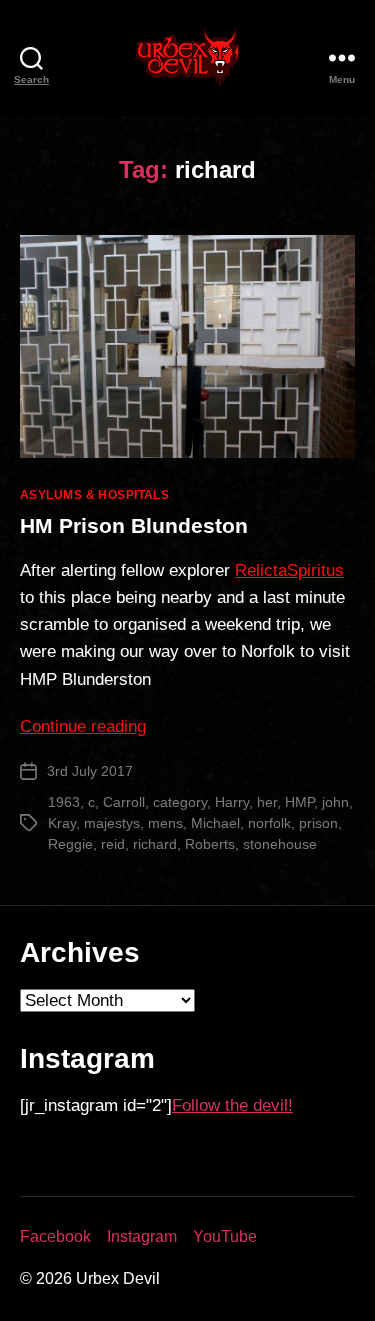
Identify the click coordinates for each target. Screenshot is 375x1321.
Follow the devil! (232, 1105)
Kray (62, 823)
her (267, 802)
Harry (232, 802)
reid (113, 844)
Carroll (124, 802)
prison (318, 823)
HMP (299, 802)
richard (155, 844)
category (180, 802)
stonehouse (280, 844)
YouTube (225, 1236)
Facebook (55, 1236)
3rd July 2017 (90, 771)
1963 (64, 802)
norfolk (269, 823)
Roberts (210, 844)
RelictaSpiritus (289, 570)
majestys (112, 823)
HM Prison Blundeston (134, 525)
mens (165, 823)
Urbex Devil (118, 1278)
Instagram (142, 1236)
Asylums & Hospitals (94, 495)
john (335, 802)
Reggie (70, 844)
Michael (215, 823)
